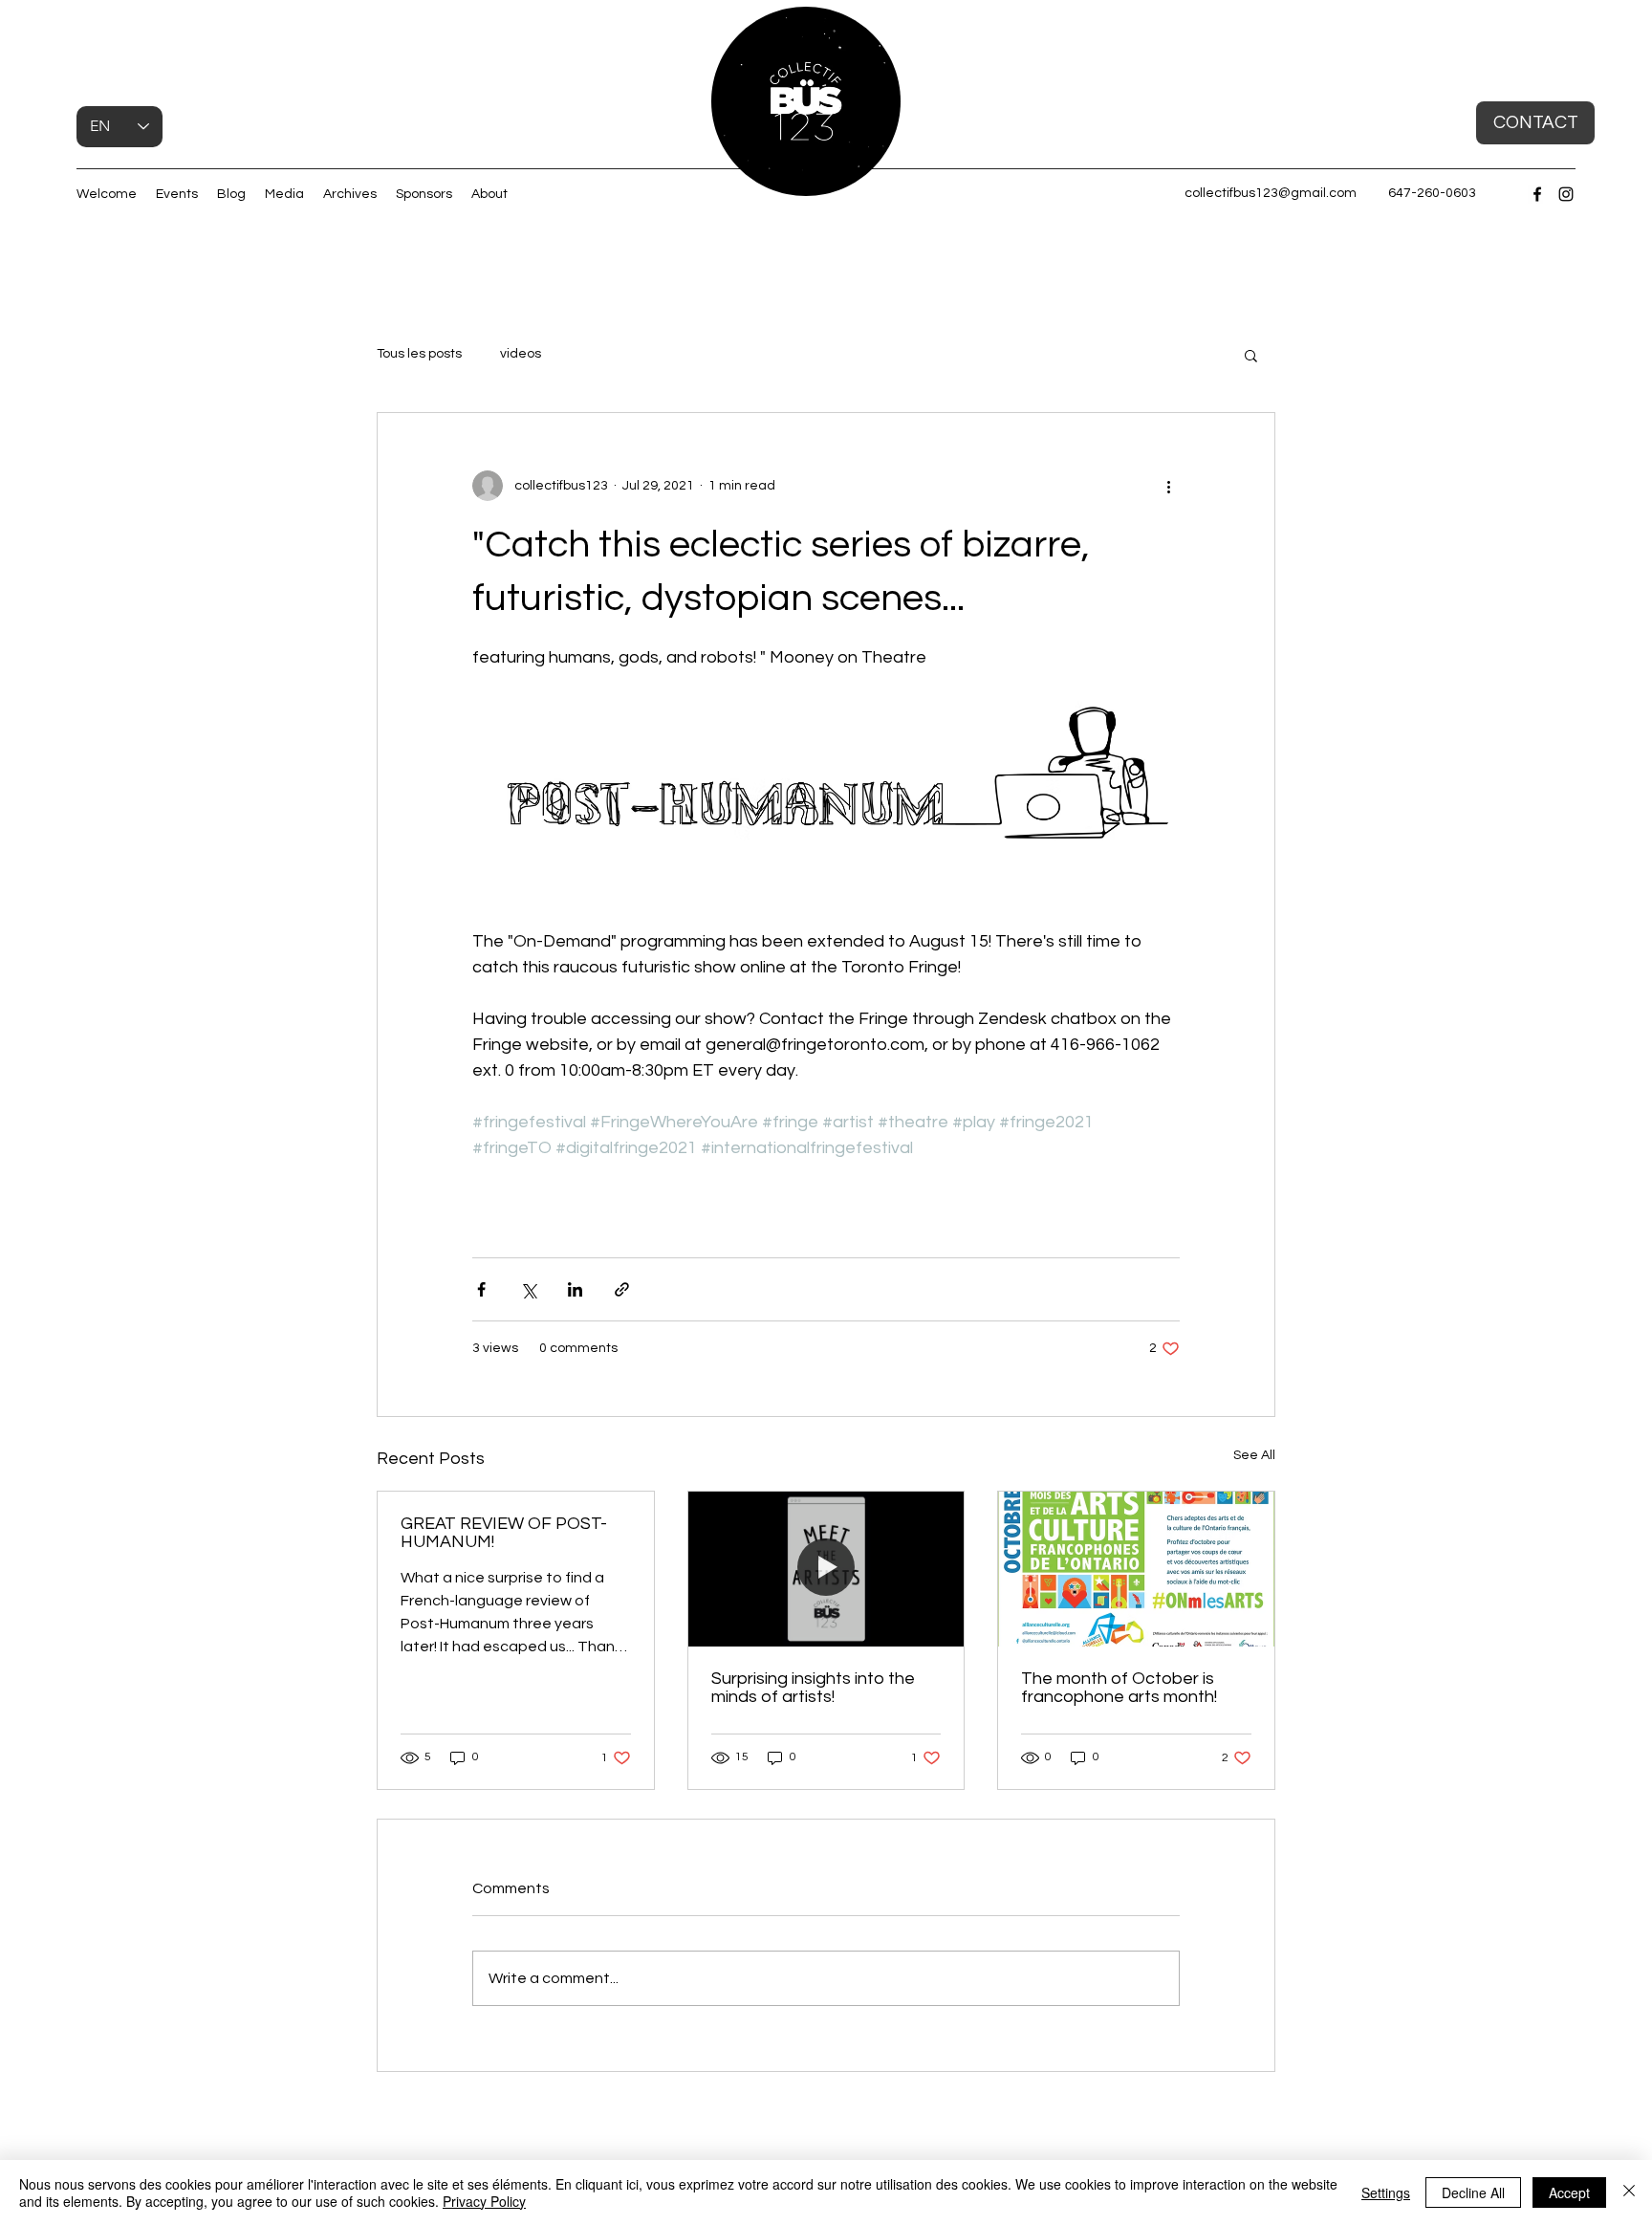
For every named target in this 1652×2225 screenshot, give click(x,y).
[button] (876, 175)
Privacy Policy (484, 2201)
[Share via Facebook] (481, 1289)
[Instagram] (1566, 194)
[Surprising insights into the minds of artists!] (826, 1569)
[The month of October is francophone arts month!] (1136, 1569)
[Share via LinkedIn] (575, 1289)
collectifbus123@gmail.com (1271, 193)
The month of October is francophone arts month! (1119, 1688)
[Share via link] (622, 1289)
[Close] (1629, 2192)
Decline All (1473, 2192)
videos (521, 354)
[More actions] (1168, 486)
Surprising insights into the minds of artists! (813, 1688)
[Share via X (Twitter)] (528, 1289)
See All (1254, 1455)
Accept (1569, 2192)
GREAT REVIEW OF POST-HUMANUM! (504, 1533)
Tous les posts (419, 354)
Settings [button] (1386, 2192)
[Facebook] (1537, 194)
